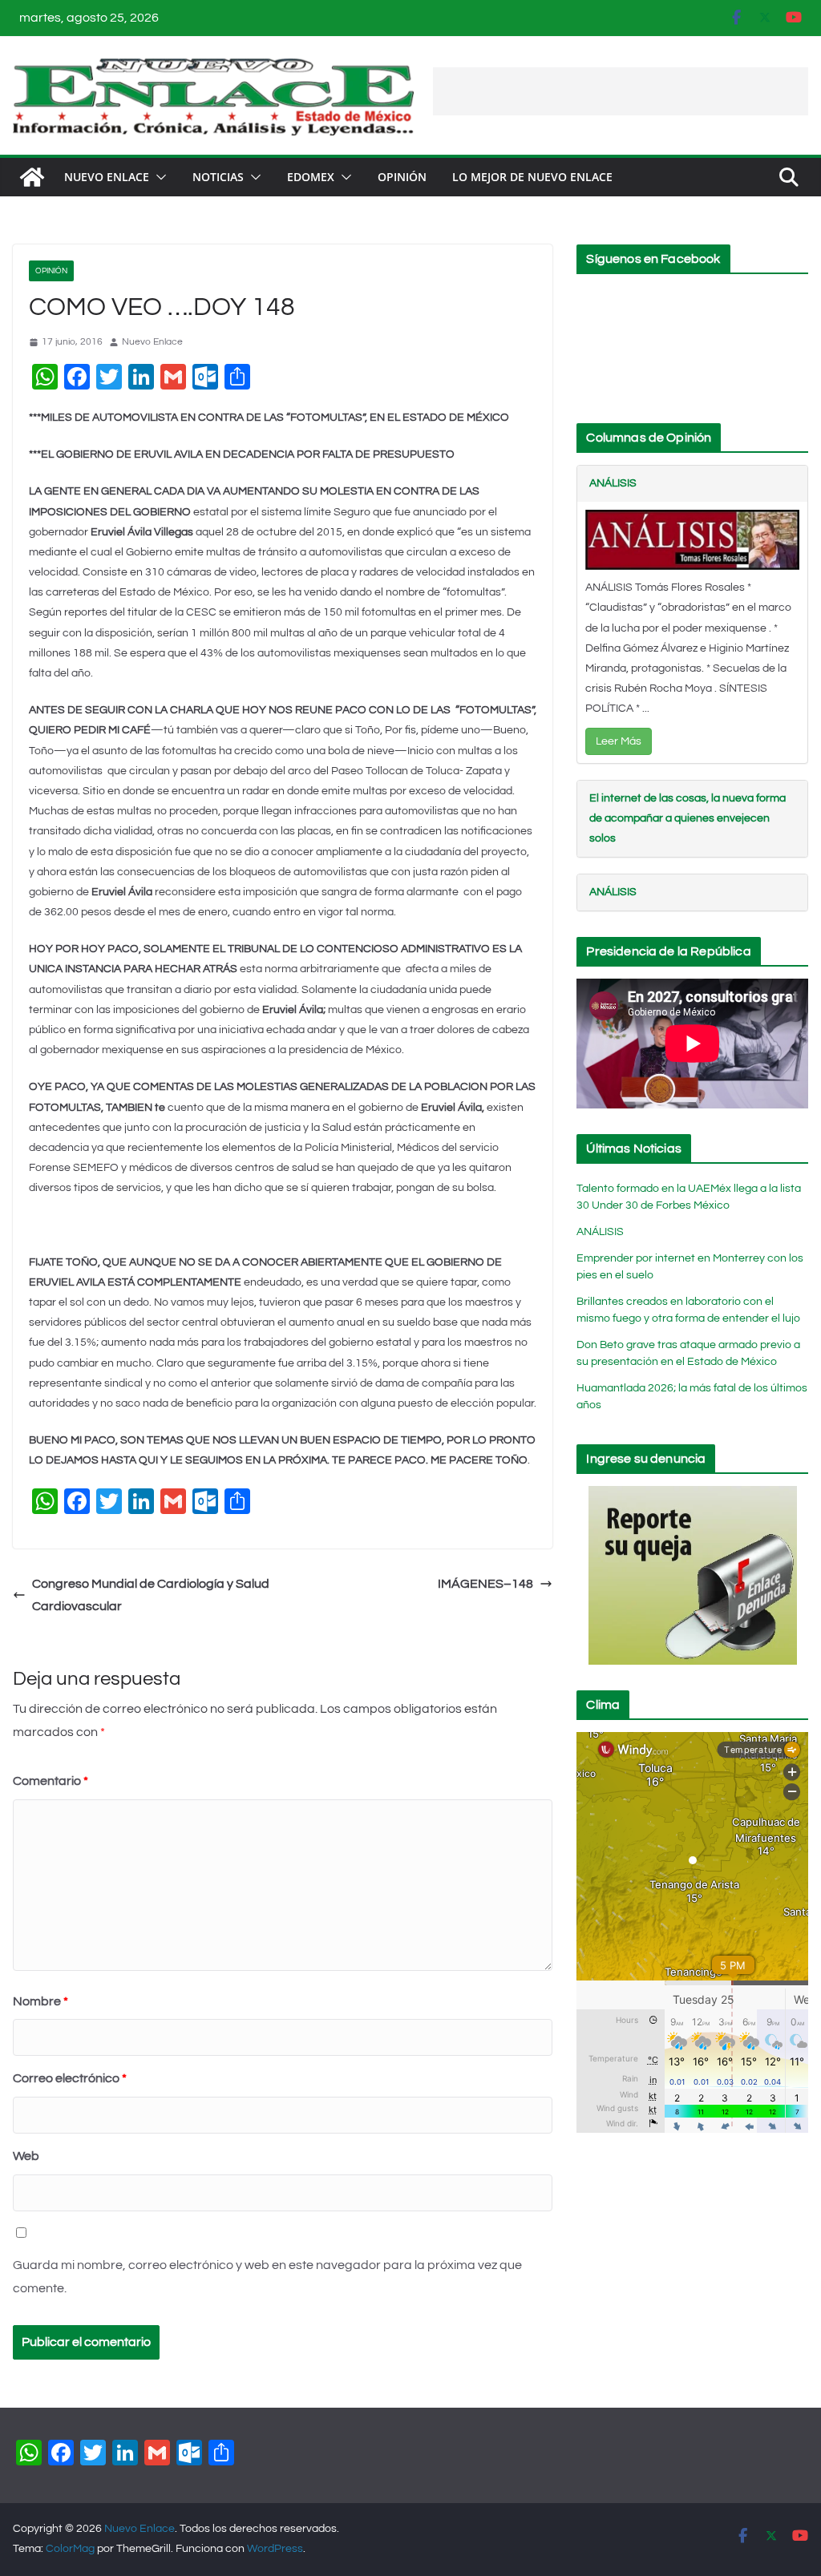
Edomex (311, 177)
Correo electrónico (70, 2078)
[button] (158, 177)
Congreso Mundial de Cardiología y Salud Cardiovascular (151, 1595)
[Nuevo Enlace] (32, 177)
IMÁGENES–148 (485, 1584)
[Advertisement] (621, 91)
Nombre (40, 2001)
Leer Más (619, 741)
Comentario (51, 1781)
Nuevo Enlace (107, 177)
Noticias (218, 177)
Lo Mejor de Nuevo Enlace (532, 177)
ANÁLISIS (613, 483)
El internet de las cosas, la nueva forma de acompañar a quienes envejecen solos (688, 818)
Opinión (402, 177)
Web (26, 2156)
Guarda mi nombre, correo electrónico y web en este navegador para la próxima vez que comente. (267, 2277)
